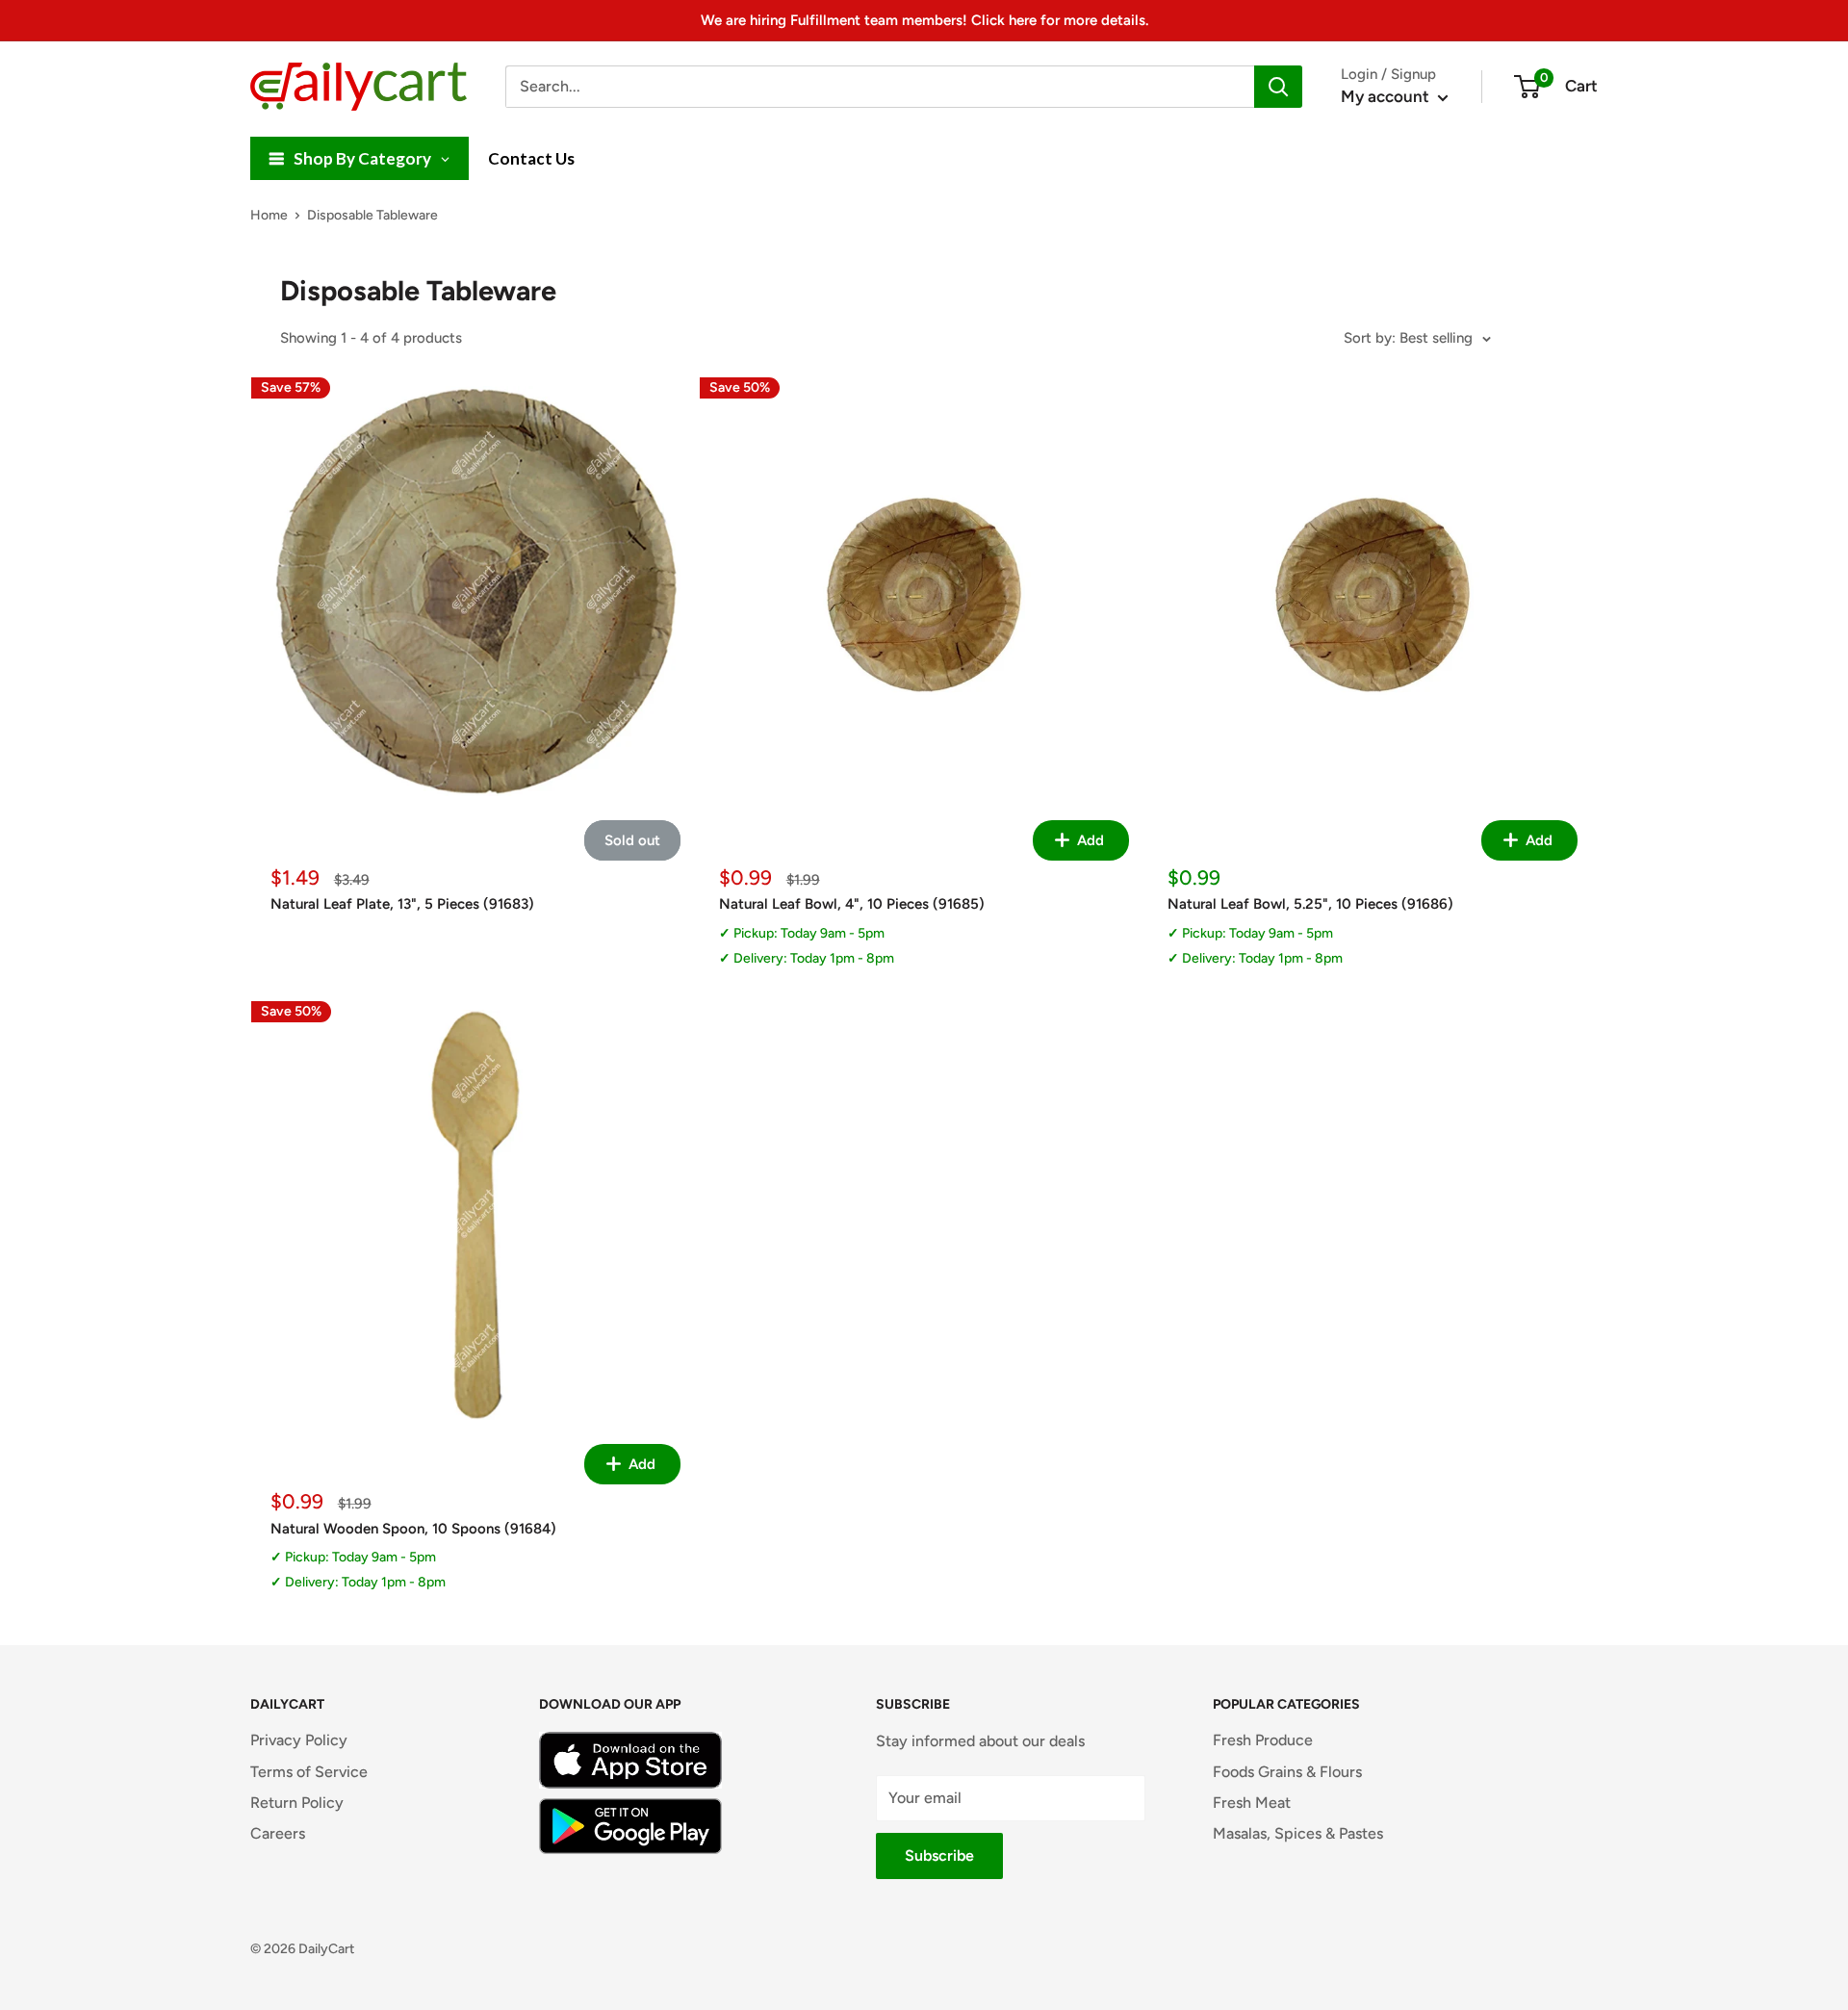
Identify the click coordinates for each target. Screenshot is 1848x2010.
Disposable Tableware (372, 215)
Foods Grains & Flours (1287, 1772)
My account (1387, 96)
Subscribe (939, 1855)
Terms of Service (309, 1772)
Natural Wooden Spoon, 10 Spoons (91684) (413, 1529)
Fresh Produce (1263, 1740)
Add (1089, 840)
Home (269, 215)
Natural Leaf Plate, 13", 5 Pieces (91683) (402, 904)
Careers (278, 1833)
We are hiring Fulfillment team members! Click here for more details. (924, 20)
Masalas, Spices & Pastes (1298, 1833)
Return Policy (297, 1803)
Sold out (632, 840)
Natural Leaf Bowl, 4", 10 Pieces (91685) (852, 904)
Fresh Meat (1252, 1803)
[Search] (1278, 87)
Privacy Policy (299, 1740)
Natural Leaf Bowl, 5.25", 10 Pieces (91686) (1310, 904)
